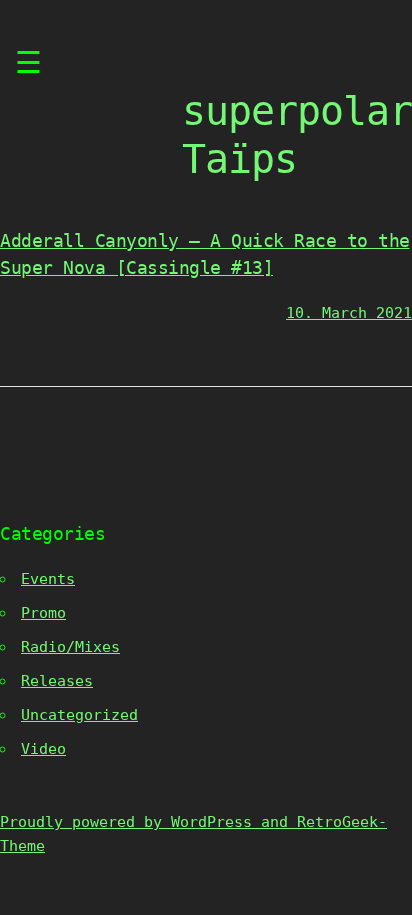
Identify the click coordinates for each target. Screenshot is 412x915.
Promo (43, 613)
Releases (57, 681)
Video (43, 749)
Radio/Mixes (70, 647)
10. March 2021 (349, 313)
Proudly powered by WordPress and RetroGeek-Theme (193, 834)
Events (48, 579)
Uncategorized (79, 715)
